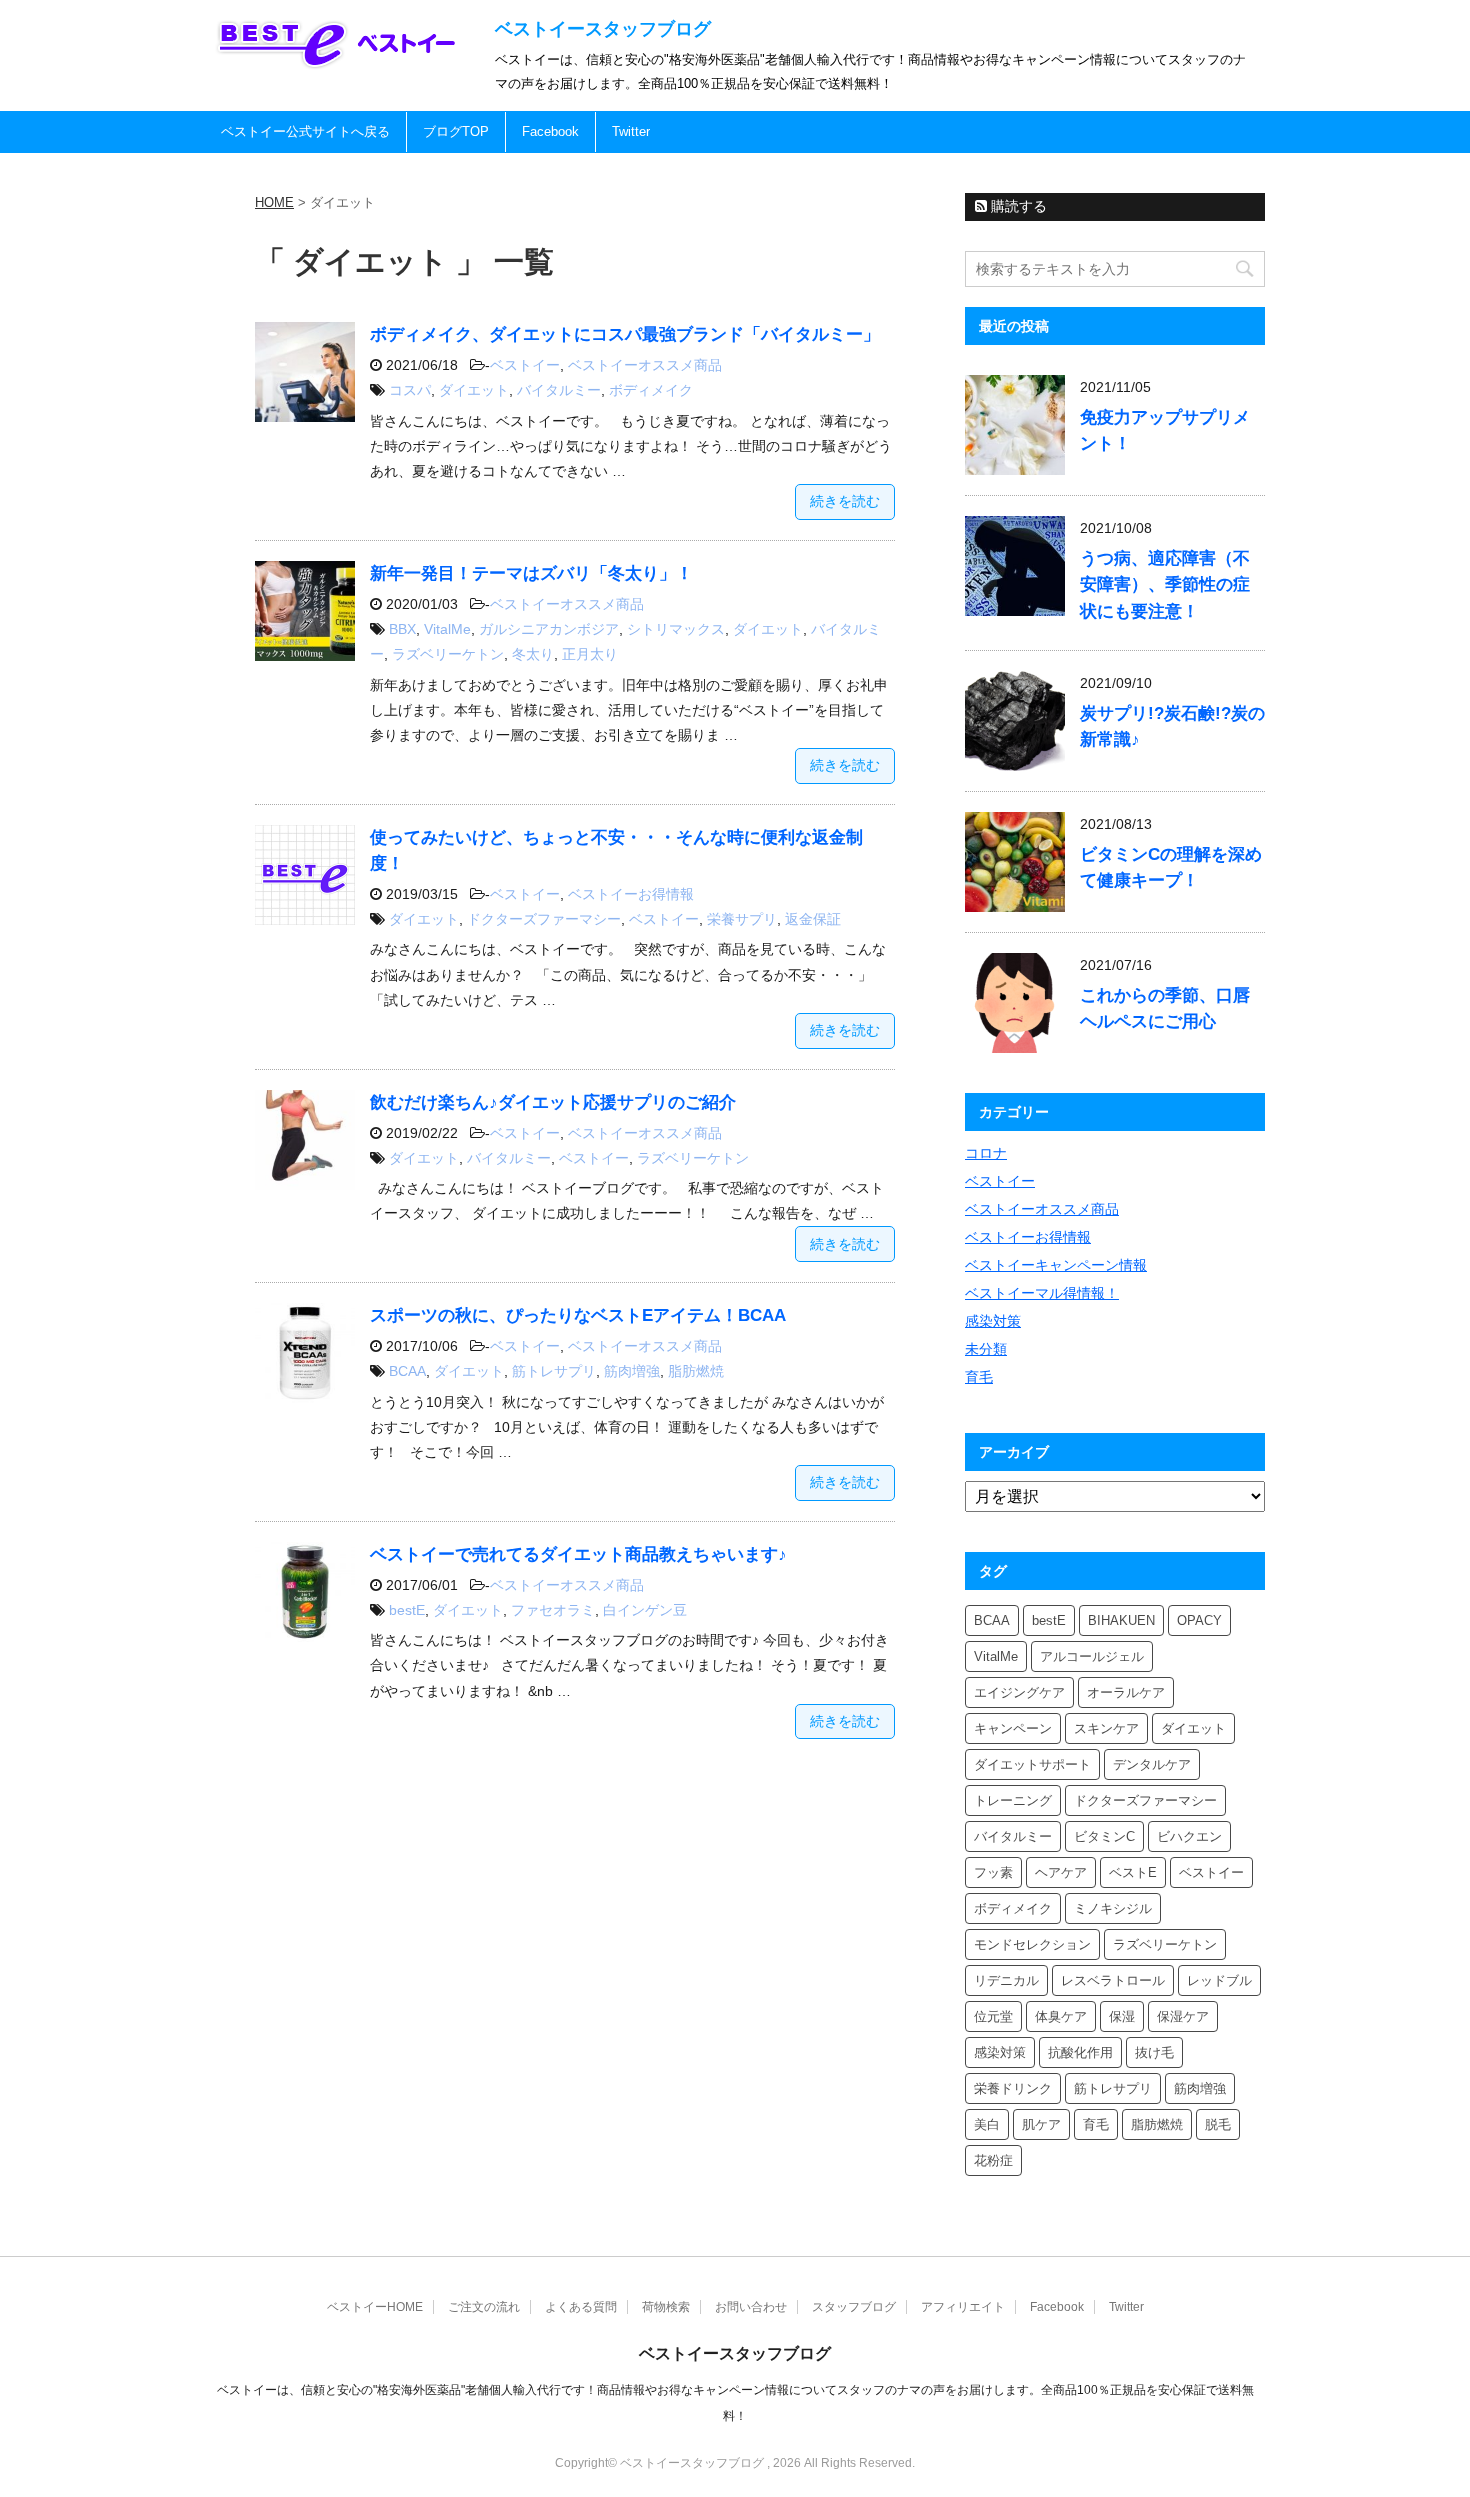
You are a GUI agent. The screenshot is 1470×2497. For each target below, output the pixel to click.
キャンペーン (1013, 1728)
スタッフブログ (854, 2307)
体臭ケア (1061, 2016)
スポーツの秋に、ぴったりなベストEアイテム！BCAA (578, 1315)
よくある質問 (581, 2307)
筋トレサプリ (554, 1371)
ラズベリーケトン (448, 654)
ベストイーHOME (375, 2307)
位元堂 (993, 2016)
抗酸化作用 (1080, 2052)
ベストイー (525, 365)
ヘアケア (1061, 1872)
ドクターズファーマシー (544, 919)
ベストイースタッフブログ (603, 29)
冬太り (533, 654)
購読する (1017, 206)
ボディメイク (651, 390)
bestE (407, 1610)
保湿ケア (1183, 2016)
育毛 (979, 1377)
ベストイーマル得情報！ (1042, 1293)
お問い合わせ (751, 2307)
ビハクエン (1189, 1836)
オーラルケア (1126, 1692)
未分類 (986, 1349)
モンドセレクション (1032, 1944)
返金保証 (813, 919)
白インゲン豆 (645, 1610)
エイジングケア (1019, 1692)
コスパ (410, 390)
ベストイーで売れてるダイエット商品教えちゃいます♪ (578, 1554)
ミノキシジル (1113, 1908)
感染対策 (993, 1321)
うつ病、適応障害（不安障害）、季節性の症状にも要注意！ (1165, 584)
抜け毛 (1154, 2052)
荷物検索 (666, 2307)
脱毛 (1218, 2124)
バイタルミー (559, 390)
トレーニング (1013, 1800)
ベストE (1133, 1872)
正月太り (590, 654)
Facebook (550, 131)
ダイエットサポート (1032, 1764)
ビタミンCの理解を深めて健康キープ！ (1171, 867)
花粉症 (993, 2160)
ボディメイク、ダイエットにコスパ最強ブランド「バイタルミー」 (625, 334)
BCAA (407, 1371)
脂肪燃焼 (696, 1371)
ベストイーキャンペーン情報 (1056, 1265)
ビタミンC (1104, 1836)
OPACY (1199, 1620)
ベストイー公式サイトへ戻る (305, 131)
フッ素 (993, 1872)
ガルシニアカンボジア (549, 629)
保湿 (1122, 2016)
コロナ (986, 1153)
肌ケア (1041, 2124)
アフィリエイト (963, 2307)
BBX (402, 629)
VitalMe (447, 629)
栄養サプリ (742, 919)
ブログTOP (456, 131)
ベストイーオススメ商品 (645, 365)
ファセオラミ (553, 1610)
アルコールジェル (1092, 1656)
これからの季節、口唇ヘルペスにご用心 (1165, 1008)
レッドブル (1219, 1980)
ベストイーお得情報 (631, 894)
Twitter (631, 131)
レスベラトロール (1113, 1980)
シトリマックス (676, 629)
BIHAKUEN (1121, 1620)
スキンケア (1106, 1728)
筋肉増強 (632, 1371)
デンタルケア (1152, 1764)
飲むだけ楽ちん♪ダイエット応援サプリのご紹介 (553, 1102)
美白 (987, 2124)
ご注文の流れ (484, 2307)
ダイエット (474, 390)
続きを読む (845, 501)
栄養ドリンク (1013, 2088)
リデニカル (1006, 1980)
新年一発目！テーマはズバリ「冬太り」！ (531, 573)
